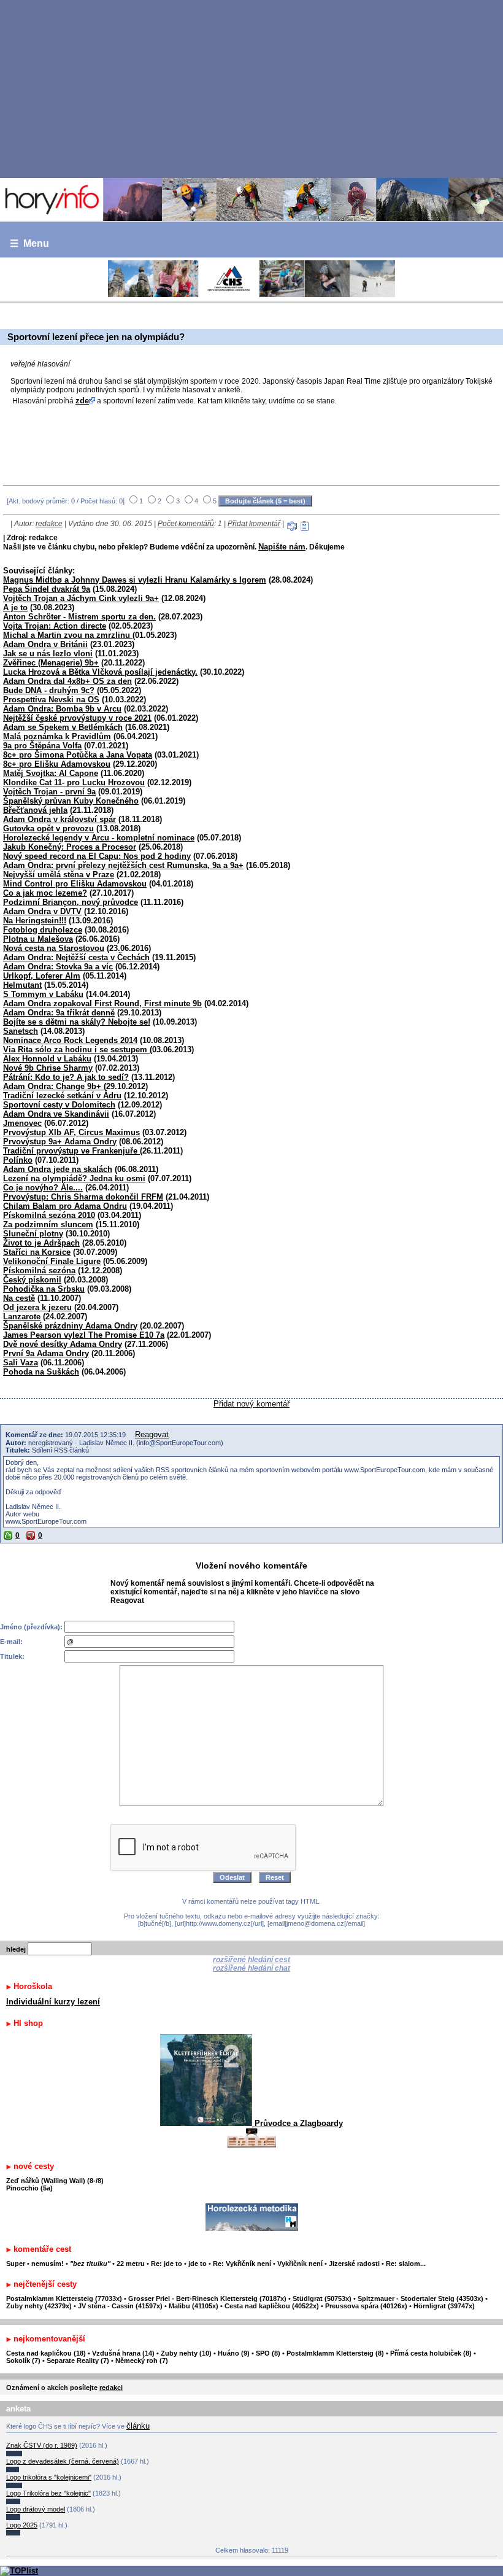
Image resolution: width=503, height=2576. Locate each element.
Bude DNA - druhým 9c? (49, 690)
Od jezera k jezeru (37, 1307)
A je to (15, 607)
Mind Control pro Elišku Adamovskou (75, 884)
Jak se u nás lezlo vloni (48, 654)
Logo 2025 (22, 2525)
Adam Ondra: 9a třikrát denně (59, 1013)
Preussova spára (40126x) (366, 2306)
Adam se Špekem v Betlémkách (63, 727)
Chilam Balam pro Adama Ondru (65, 1206)
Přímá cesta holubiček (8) (431, 2353)
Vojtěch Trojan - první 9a (49, 792)
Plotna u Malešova (38, 939)
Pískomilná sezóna (39, 1271)
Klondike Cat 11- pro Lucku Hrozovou (74, 782)
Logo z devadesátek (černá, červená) (63, 2461)
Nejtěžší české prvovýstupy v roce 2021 (77, 718)
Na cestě (19, 1298)
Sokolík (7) (23, 2361)
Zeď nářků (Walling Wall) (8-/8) (55, 2181)
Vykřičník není (300, 2264)
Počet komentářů (186, 524)
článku (138, 2426)
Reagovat (152, 1434)
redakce (49, 524)
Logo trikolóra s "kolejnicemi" (49, 2477)
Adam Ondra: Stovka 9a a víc (58, 967)
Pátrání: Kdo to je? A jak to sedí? (66, 1077)
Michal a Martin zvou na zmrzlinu (68, 635)
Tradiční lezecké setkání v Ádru (62, 1096)
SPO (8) (268, 2353)
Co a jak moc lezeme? (45, 893)
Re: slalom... (406, 2264)
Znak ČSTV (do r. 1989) (42, 2445)
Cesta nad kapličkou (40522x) (272, 2306)
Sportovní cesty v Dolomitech (59, 1105)
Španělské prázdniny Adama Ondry (70, 1326)
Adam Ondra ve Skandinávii (56, 1114)
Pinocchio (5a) (29, 2188)
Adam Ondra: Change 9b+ (53, 1086)
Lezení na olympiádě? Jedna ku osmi (74, 1178)
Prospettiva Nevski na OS (51, 700)
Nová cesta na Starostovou (54, 948)
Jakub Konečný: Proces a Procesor (70, 847)
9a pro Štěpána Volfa (42, 746)
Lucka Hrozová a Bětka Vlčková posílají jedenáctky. (100, 672)
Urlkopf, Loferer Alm (42, 976)
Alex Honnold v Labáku (47, 1059)
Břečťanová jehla (35, 810)
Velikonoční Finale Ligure (52, 1261)
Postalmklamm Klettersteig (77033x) (64, 2299)
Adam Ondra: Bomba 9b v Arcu (62, 709)
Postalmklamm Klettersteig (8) (335, 2353)
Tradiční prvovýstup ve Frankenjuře (71, 1151)
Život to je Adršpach (41, 1243)
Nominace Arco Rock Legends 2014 (70, 1040)
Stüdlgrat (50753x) (322, 2299)
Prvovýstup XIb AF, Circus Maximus (71, 1132)
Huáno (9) (234, 2353)
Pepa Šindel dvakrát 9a (47, 589)
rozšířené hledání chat (251, 1968)
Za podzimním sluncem (48, 1224)
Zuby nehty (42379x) (39, 2306)
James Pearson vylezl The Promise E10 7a (84, 1335)
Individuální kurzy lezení (53, 2002)
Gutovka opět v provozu (48, 828)
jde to (198, 2264)
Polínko (18, 1160)
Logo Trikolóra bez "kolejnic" (48, 2493)
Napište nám (282, 547)
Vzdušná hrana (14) (123, 2353)
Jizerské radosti (355, 2264)
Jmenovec (22, 1123)
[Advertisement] (251, 88)
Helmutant (22, 985)
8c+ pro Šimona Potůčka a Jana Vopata (78, 755)
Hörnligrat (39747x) (444, 2306)
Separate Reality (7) (78, 2361)
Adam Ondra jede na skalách (58, 1169)
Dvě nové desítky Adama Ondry (63, 1344)
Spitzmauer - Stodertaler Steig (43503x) (420, 2299)
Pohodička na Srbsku (44, 1289)
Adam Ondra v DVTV (42, 911)
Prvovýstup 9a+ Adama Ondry (60, 1142)
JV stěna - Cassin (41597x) (120, 2306)
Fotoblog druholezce (43, 930)
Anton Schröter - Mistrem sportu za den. (79, 617)
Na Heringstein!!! (35, 921)
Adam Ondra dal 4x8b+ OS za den (67, 681)
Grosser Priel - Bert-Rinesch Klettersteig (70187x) (207, 2299)
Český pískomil (32, 1280)
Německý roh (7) (142, 2361)
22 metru (131, 2264)
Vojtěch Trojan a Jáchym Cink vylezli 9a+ (81, 598)
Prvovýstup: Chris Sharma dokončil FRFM (83, 1197)
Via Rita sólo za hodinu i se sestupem (76, 1049)
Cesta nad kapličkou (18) (46, 2353)
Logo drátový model (36, 2509)
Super (16, 2264)
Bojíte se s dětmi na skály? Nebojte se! (77, 1022)
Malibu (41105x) (194, 2306)
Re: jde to (167, 2264)
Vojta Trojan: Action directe (55, 626)
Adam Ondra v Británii (45, 644)
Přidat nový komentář (251, 1404)
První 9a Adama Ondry (46, 1353)
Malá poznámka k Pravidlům (57, 736)
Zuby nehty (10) (186, 2353)
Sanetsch (21, 1031)
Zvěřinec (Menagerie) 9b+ (51, 663)
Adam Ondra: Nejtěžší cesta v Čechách (76, 957)
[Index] (251, 200)
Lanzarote (22, 1317)
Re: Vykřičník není (242, 2264)
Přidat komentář (254, 524)
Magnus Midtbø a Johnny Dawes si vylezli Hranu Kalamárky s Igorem (135, 580)
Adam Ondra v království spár (60, 819)
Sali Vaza (21, 1363)
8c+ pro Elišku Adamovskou (57, 764)
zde (82, 401)
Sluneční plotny (33, 1234)
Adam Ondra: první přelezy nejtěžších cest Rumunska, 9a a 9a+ (123, 865)
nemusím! (48, 2264)
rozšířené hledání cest (251, 1960)
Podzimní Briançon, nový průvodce (71, 902)
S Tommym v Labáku (43, 994)
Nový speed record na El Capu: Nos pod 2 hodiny (97, 856)
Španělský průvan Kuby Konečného (71, 801)
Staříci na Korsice (37, 1252)
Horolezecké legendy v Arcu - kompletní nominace (99, 838)
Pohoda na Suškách (41, 1372)
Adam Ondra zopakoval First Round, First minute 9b (102, 1003)
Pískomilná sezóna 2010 (49, 1215)
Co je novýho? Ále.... (43, 1188)
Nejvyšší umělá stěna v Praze (59, 875)
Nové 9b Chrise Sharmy (48, 1068)
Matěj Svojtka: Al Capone (51, 773)
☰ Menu (29, 243)
